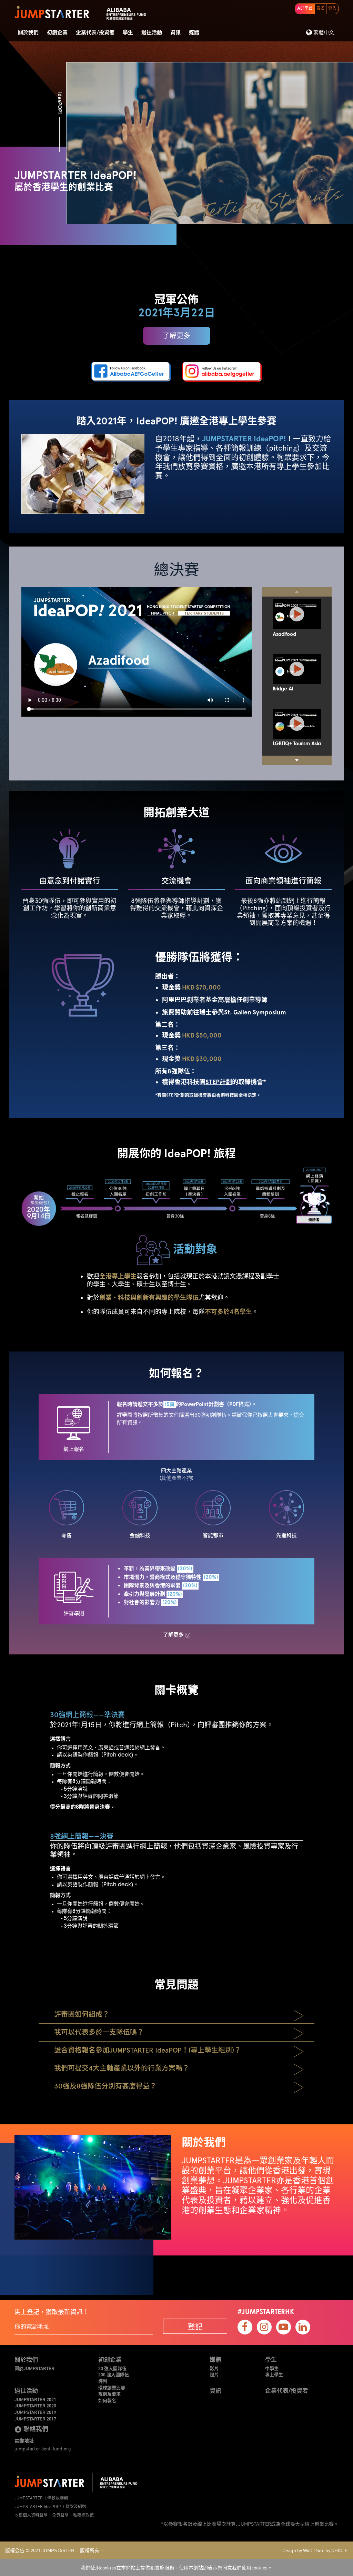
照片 (214, 2375)
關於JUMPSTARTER (34, 2368)
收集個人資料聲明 (31, 2515)
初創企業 (57, 33)
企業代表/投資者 (95, 33)
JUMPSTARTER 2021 (35, 2399)
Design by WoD (297, 2550)
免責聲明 (60, 2515)
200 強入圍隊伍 (114, 2375)
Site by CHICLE (332, 2550)
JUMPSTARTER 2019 (35, 2412)
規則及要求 (109, 2394)
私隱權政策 (83, 2515)
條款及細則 (58, 2498)
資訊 (175, 33)
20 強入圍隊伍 (112, 2368)
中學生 (272, 2368)
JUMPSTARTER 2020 (35, 2406)
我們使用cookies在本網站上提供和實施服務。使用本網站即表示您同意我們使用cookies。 (176, 2567)
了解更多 (176, 336)
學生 (128, 33)
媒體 (194, 33)
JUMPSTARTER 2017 (35, 2419)
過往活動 (152, 33)
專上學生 (274, 2375)
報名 (321, 9)
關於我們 (28, 33)
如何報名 (107, 2400)
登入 (332, 9)
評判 (103, 2381)
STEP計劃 (219, 1082)
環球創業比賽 (112, 2388)
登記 (195, 2326)
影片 (214, 2368)
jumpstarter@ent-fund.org (43, 2448)
